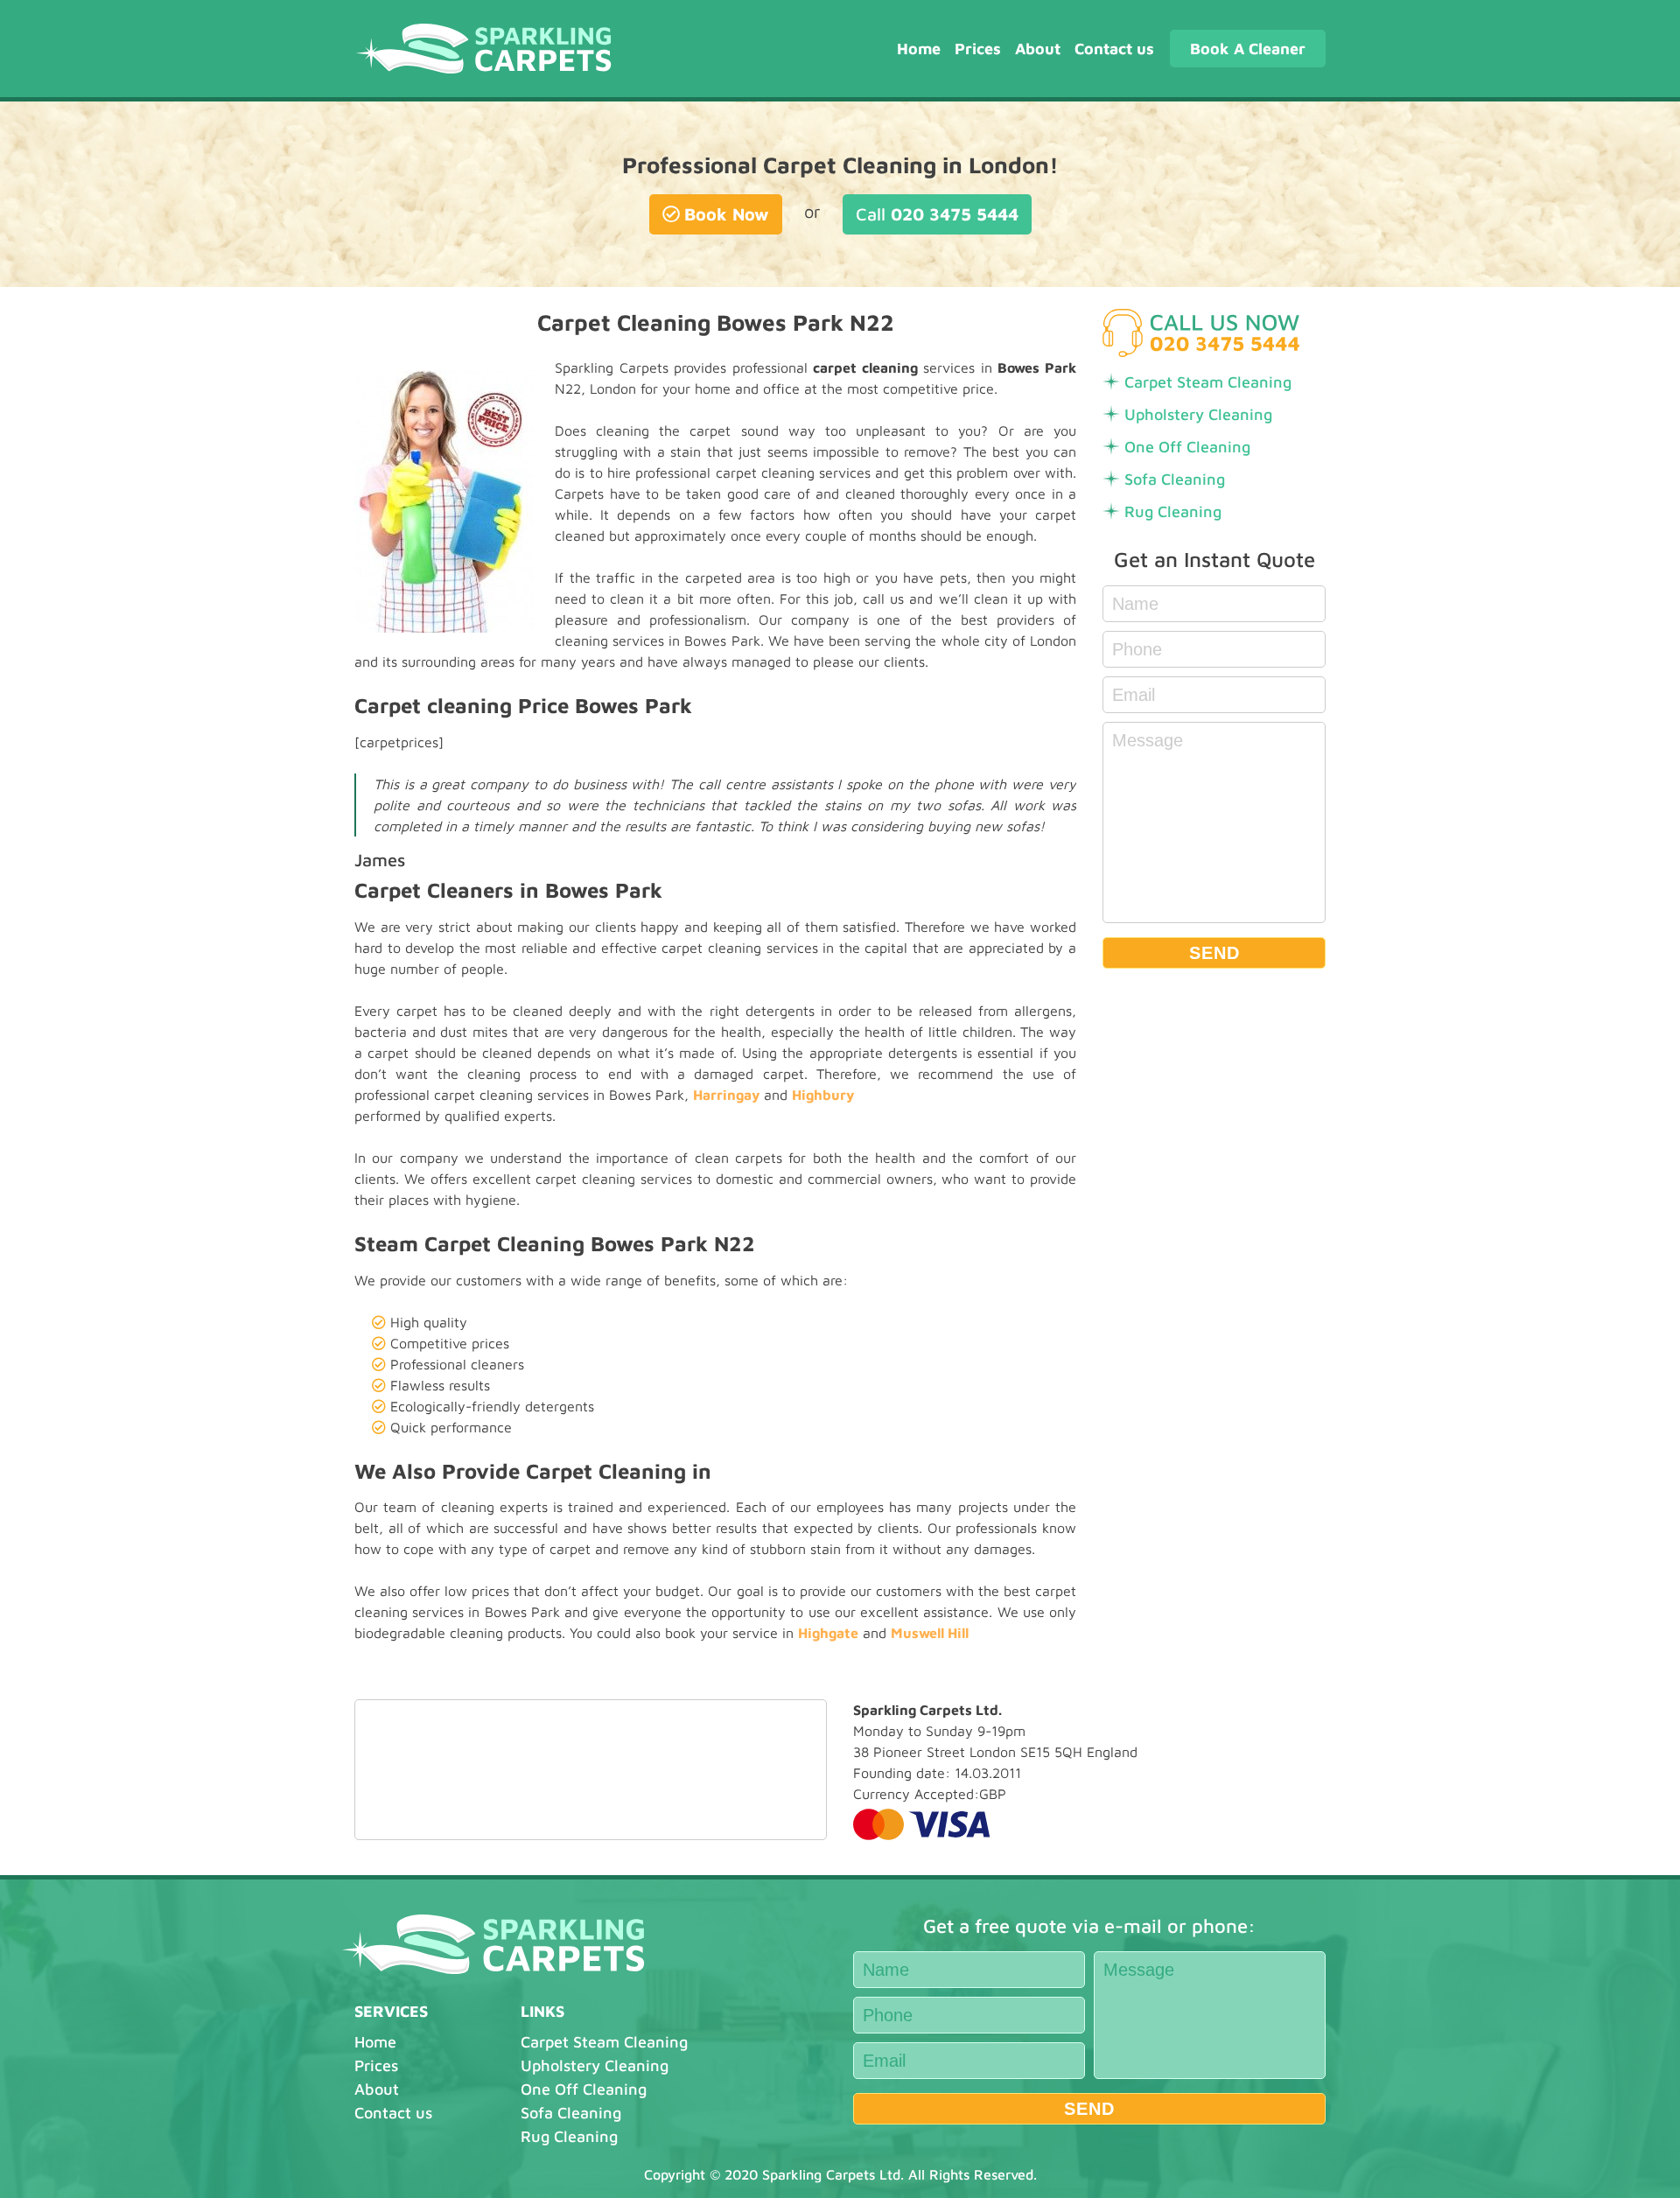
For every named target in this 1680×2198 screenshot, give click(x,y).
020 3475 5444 (937, 214)
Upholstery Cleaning (1198, 414)
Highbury (823, 1095)
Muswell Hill (930, 1633)
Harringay (726, 1095)
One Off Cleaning (1187, 447)
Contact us (1114, 49)
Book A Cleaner (1248, 49)
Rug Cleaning (1173, 511)
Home (919, 49)
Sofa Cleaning (1175, 479)
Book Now (727, 214)
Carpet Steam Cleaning (1208, 382)
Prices (978, 49)
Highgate (828, 1633)
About (1038, 49)
